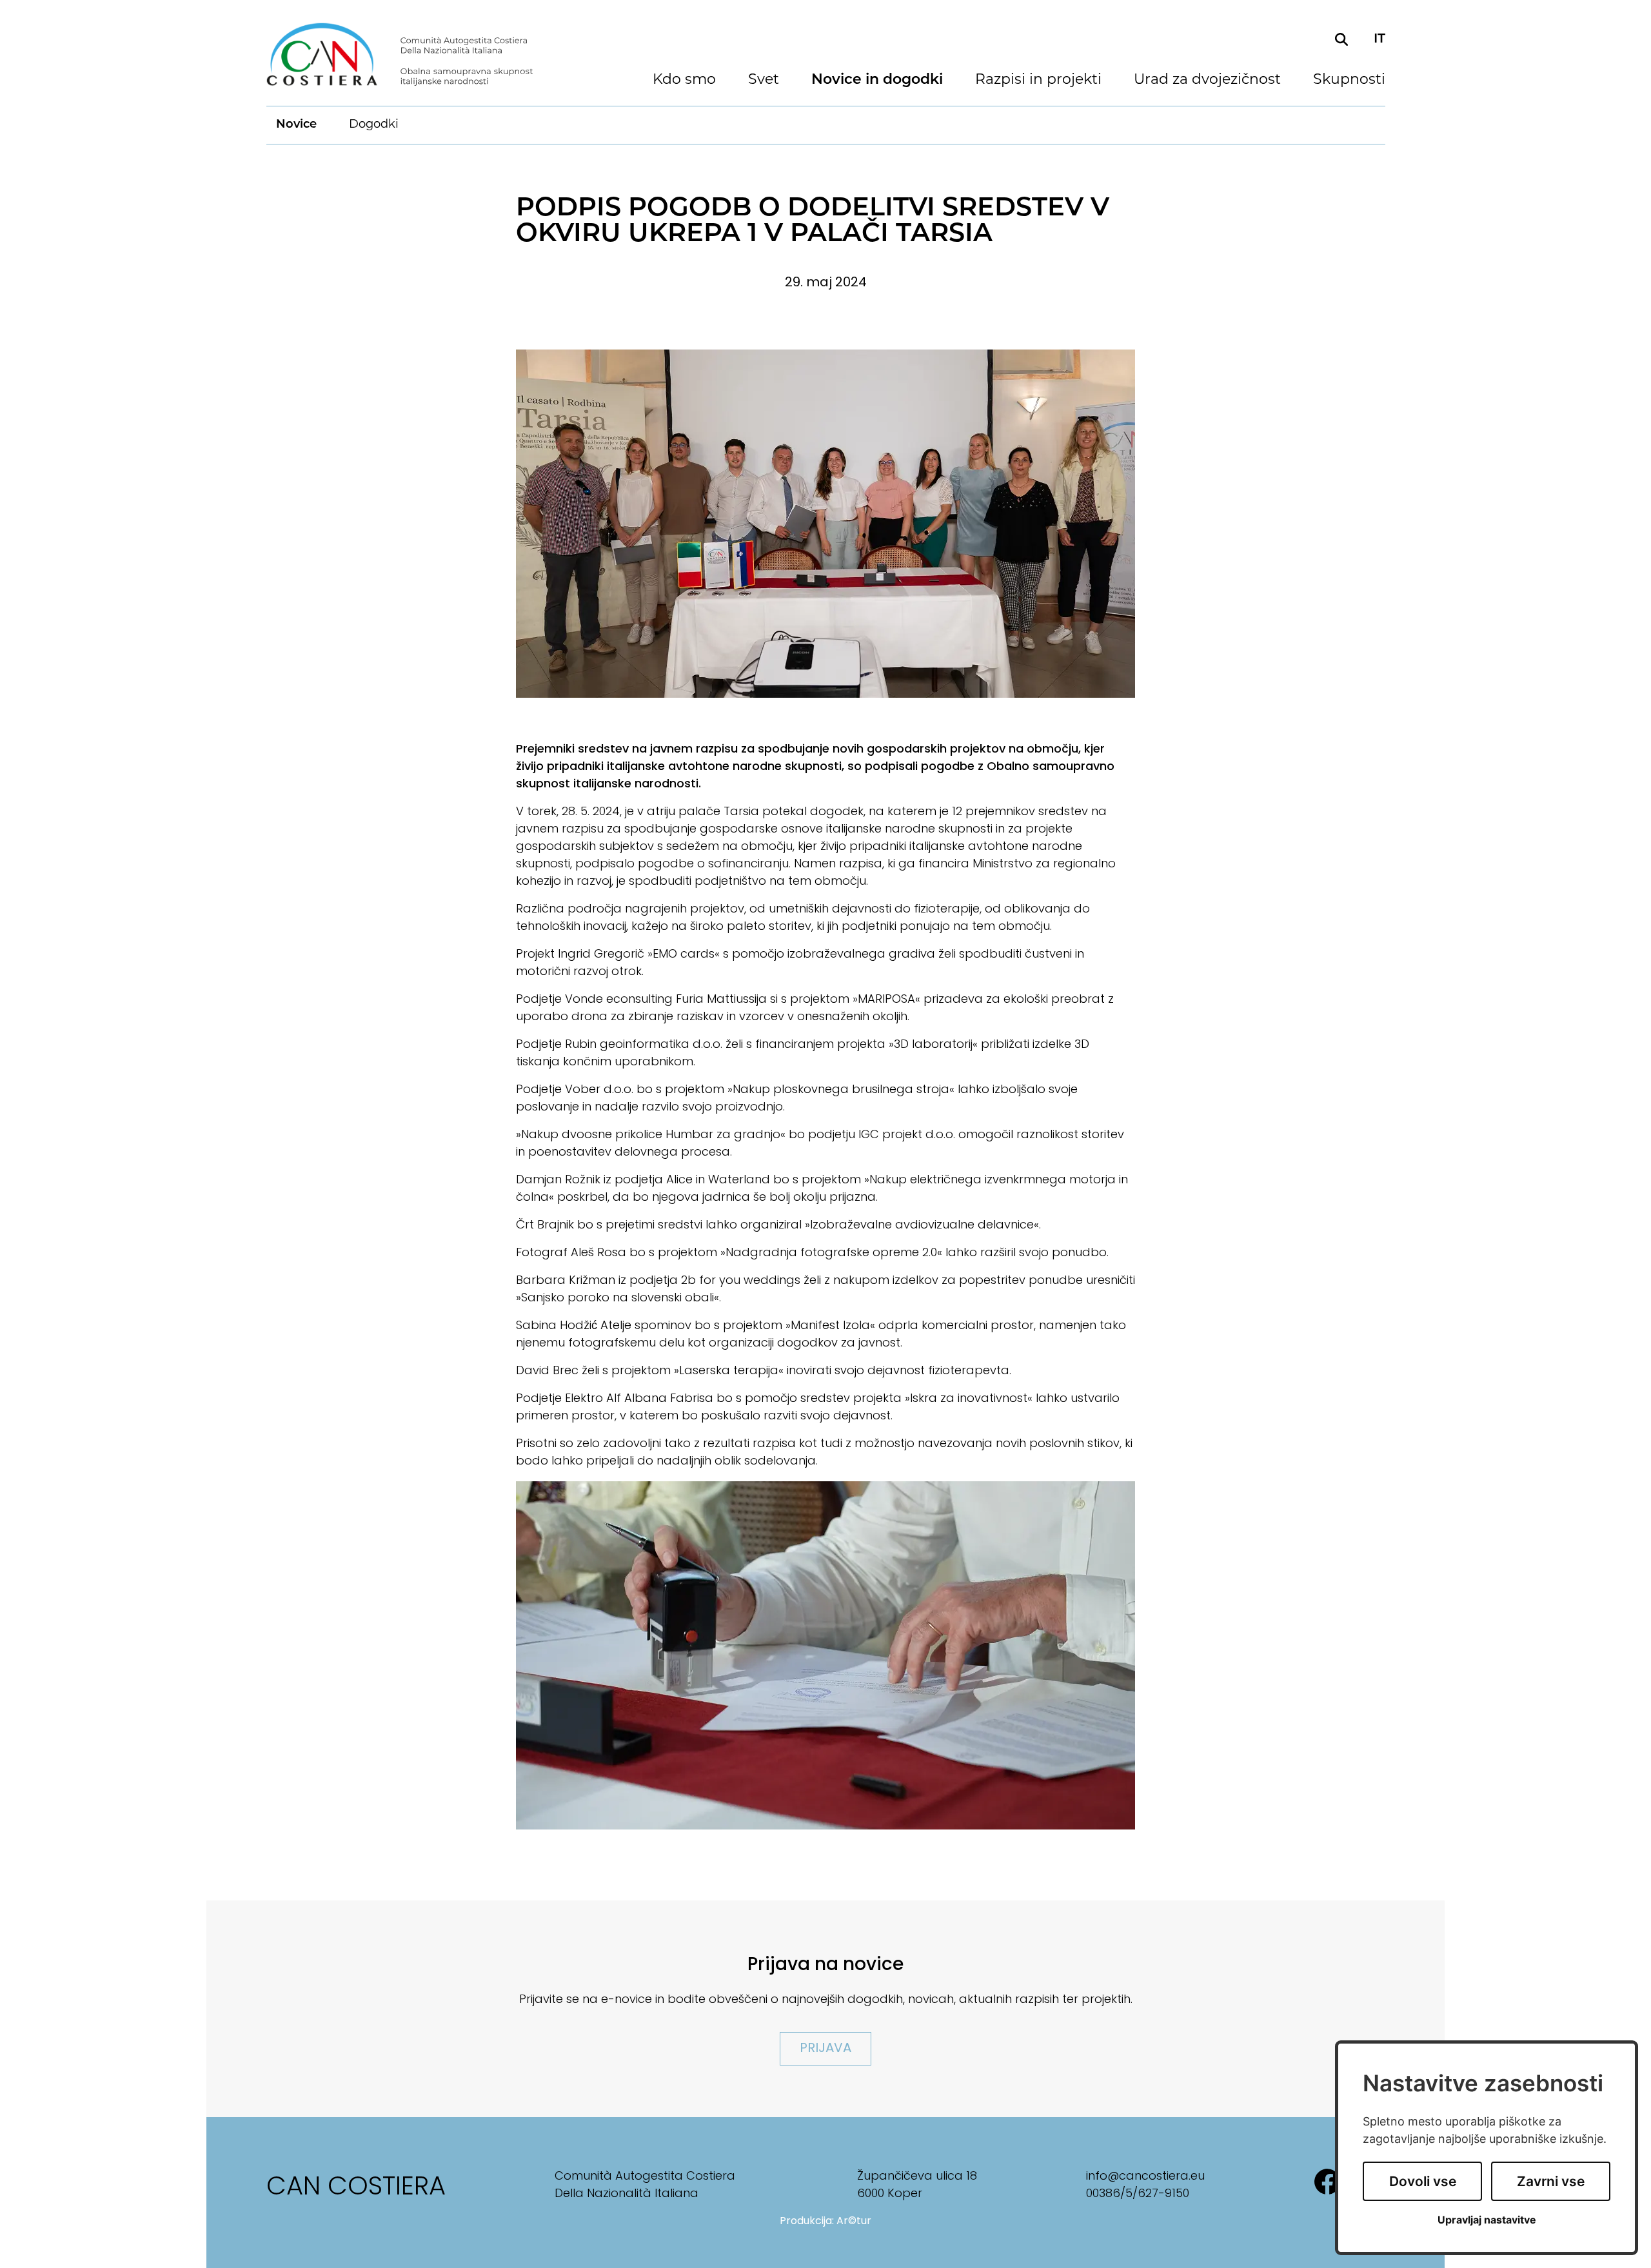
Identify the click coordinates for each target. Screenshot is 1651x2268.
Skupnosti (1349, 81)
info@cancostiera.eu (1145, 2177)
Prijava (825, 2049)
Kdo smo (684, 81)
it (1379, 39)
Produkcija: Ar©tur (825, 2222)
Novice (296, 125)
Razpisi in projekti (1038, 81)
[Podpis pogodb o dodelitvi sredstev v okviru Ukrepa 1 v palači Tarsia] (825, 524)
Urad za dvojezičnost (1207, 81)
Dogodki (374, 125)
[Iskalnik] (1341, 39)
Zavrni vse (1551, 2181)
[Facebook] (1327, 2188)
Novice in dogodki (877, 81)
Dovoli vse (1423, 2181)
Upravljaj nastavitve (1487, 2220)
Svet (764, 81)
